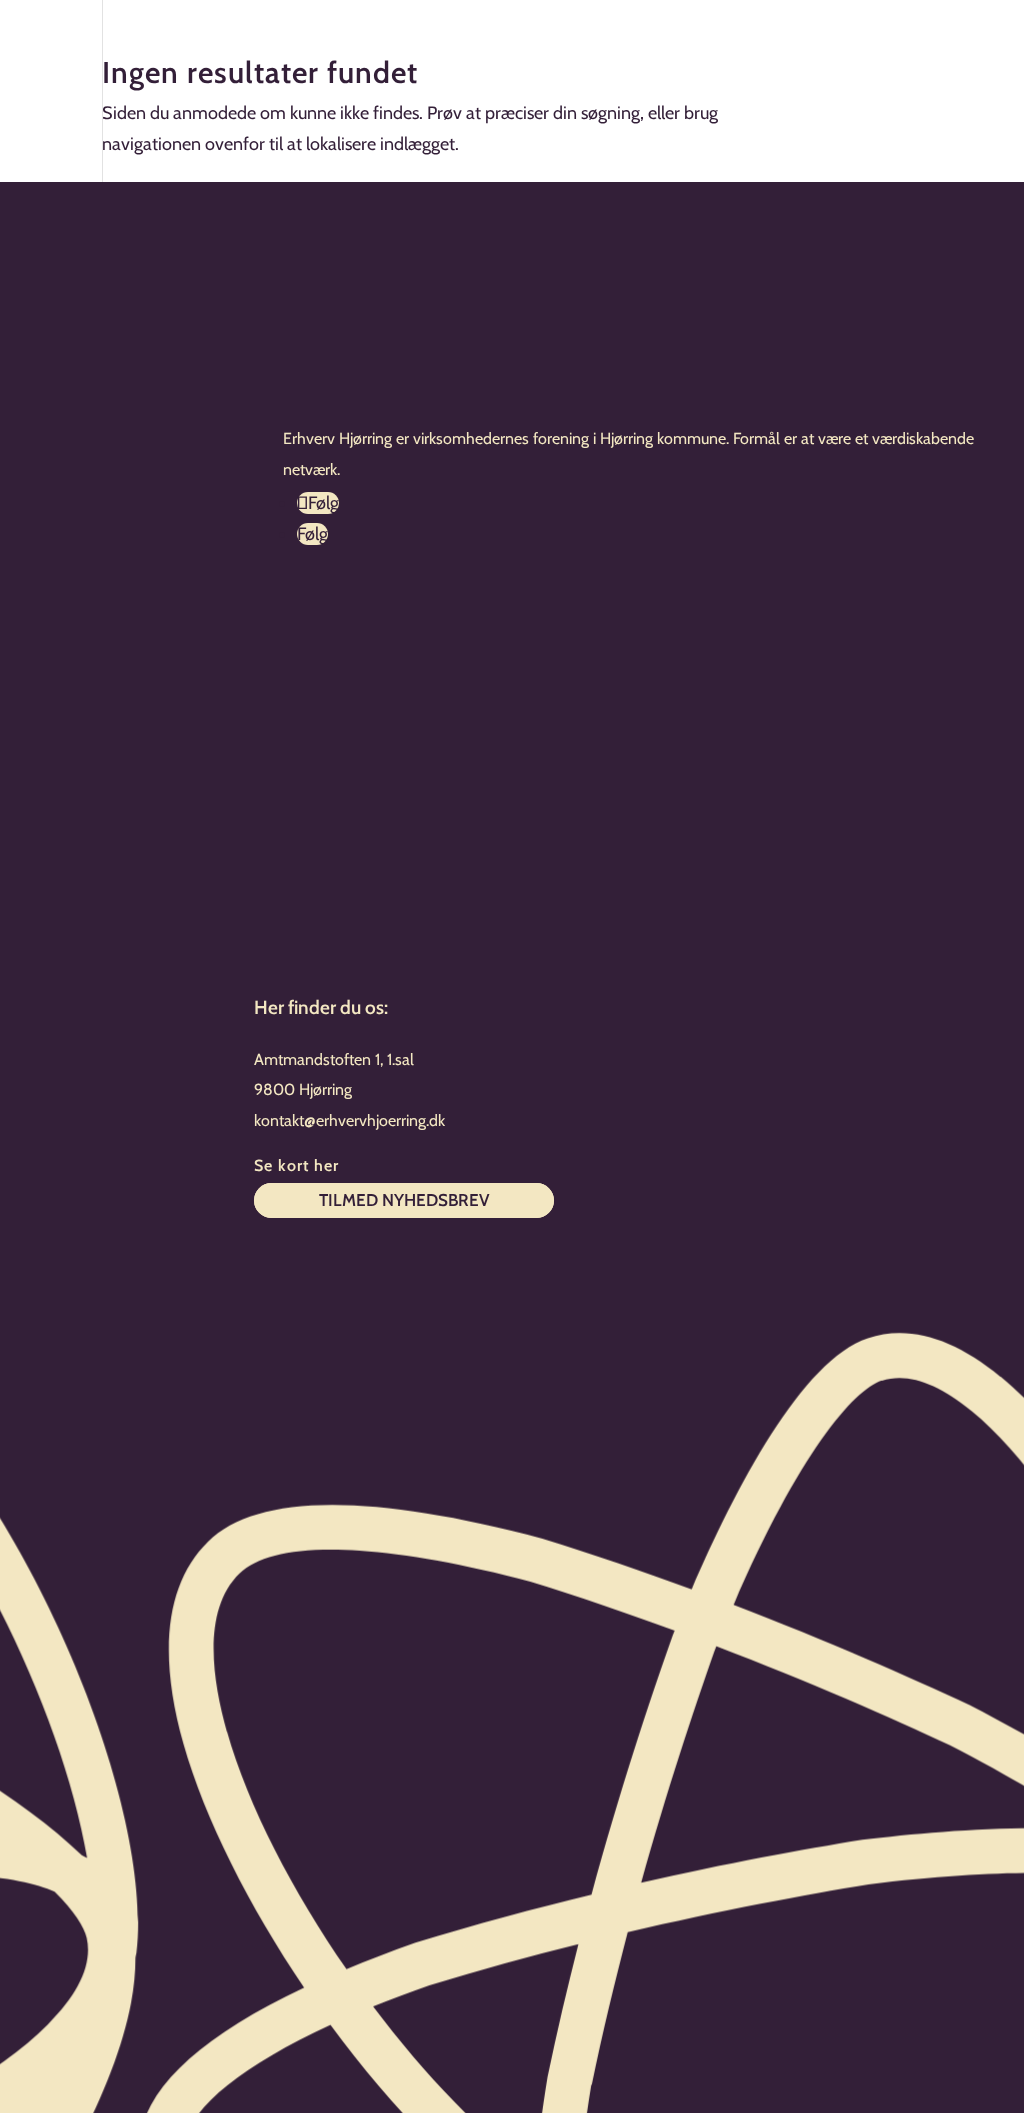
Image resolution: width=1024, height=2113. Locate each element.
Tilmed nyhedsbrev (404, 1201)
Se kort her (296, 1165)
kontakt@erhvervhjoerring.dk (349, 1120)
